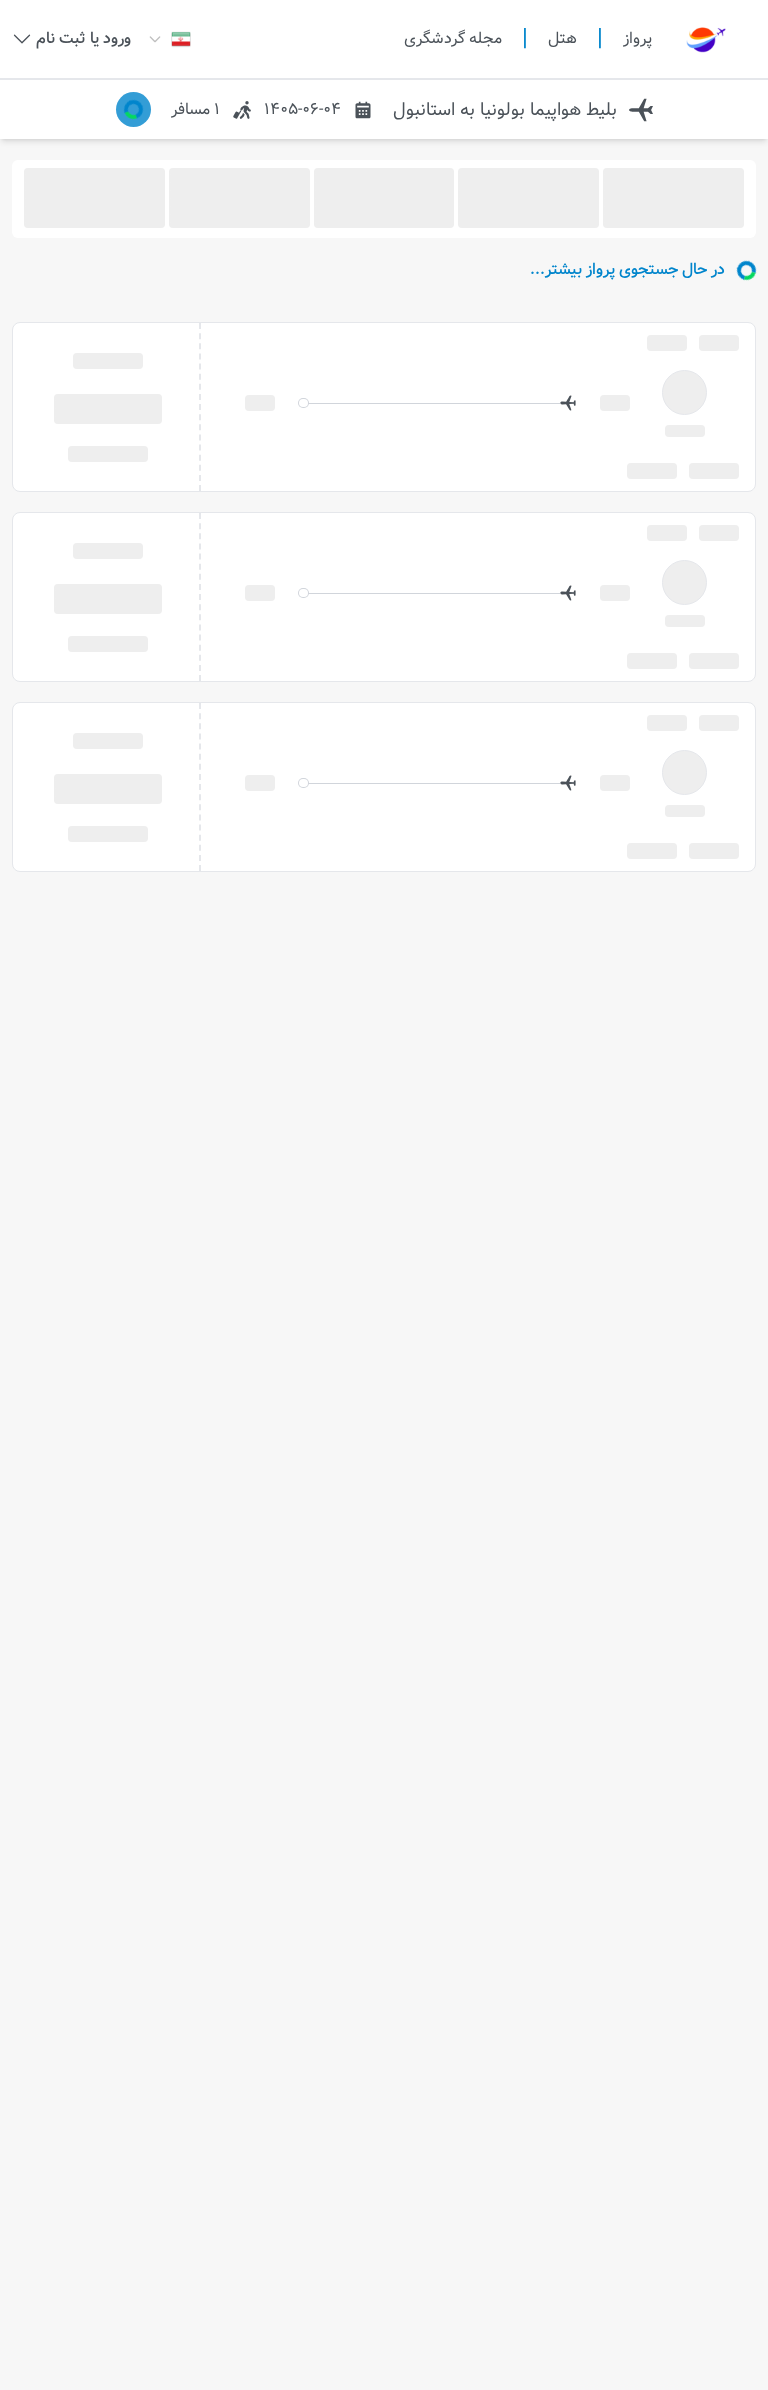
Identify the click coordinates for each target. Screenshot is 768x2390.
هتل (562, 39)
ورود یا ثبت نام (83, 39)
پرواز (637, 38)
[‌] (107, 407)
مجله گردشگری (453, 39)
